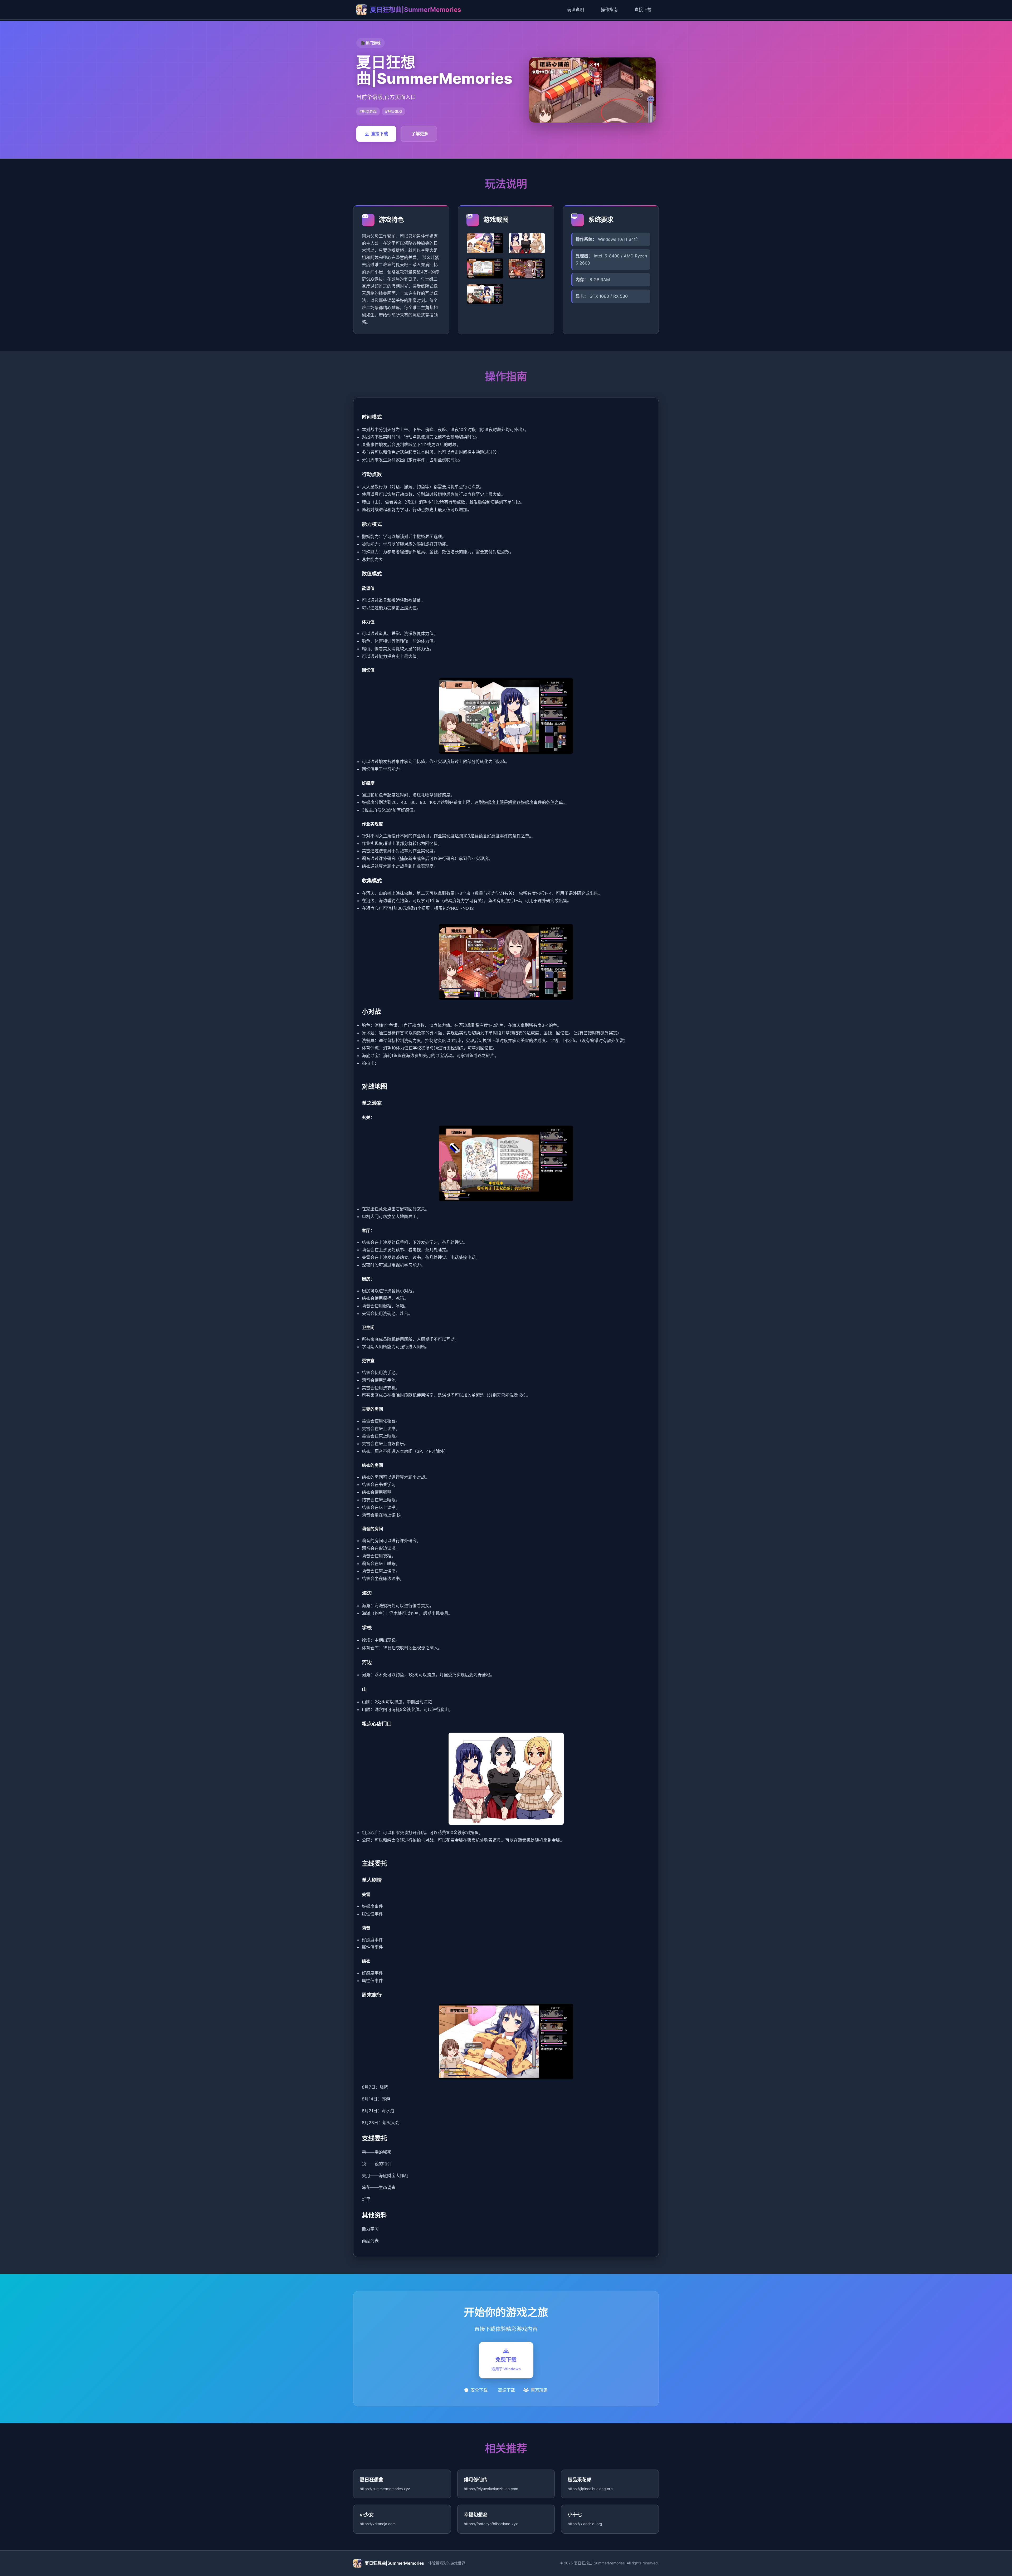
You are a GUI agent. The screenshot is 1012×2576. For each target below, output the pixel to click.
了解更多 (420, 134)
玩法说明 (576, 9)
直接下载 (643, 9)
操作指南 (609, 9)
